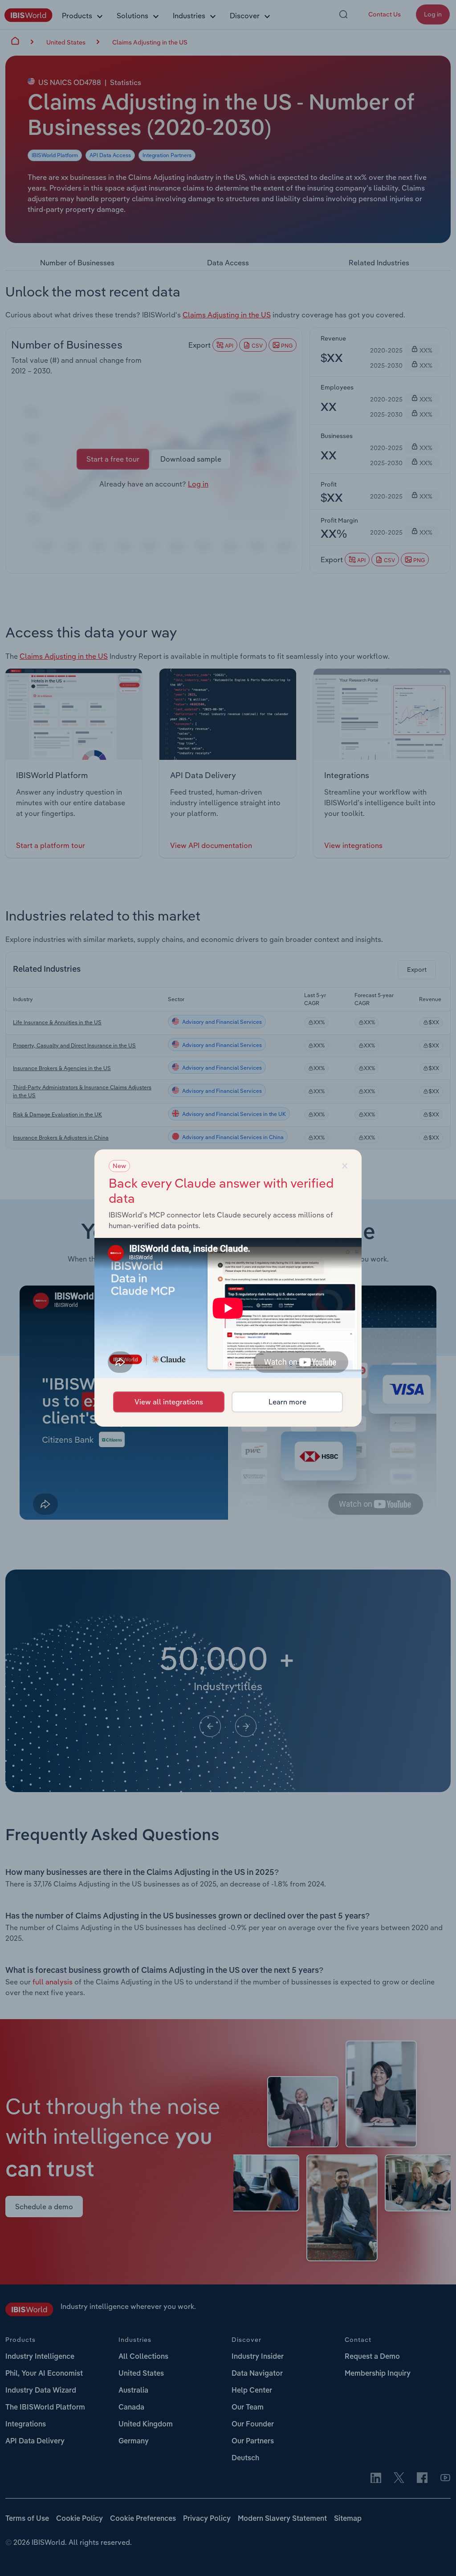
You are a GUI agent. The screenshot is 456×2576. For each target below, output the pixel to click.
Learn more (287, 1402)
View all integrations (169, 1402)
